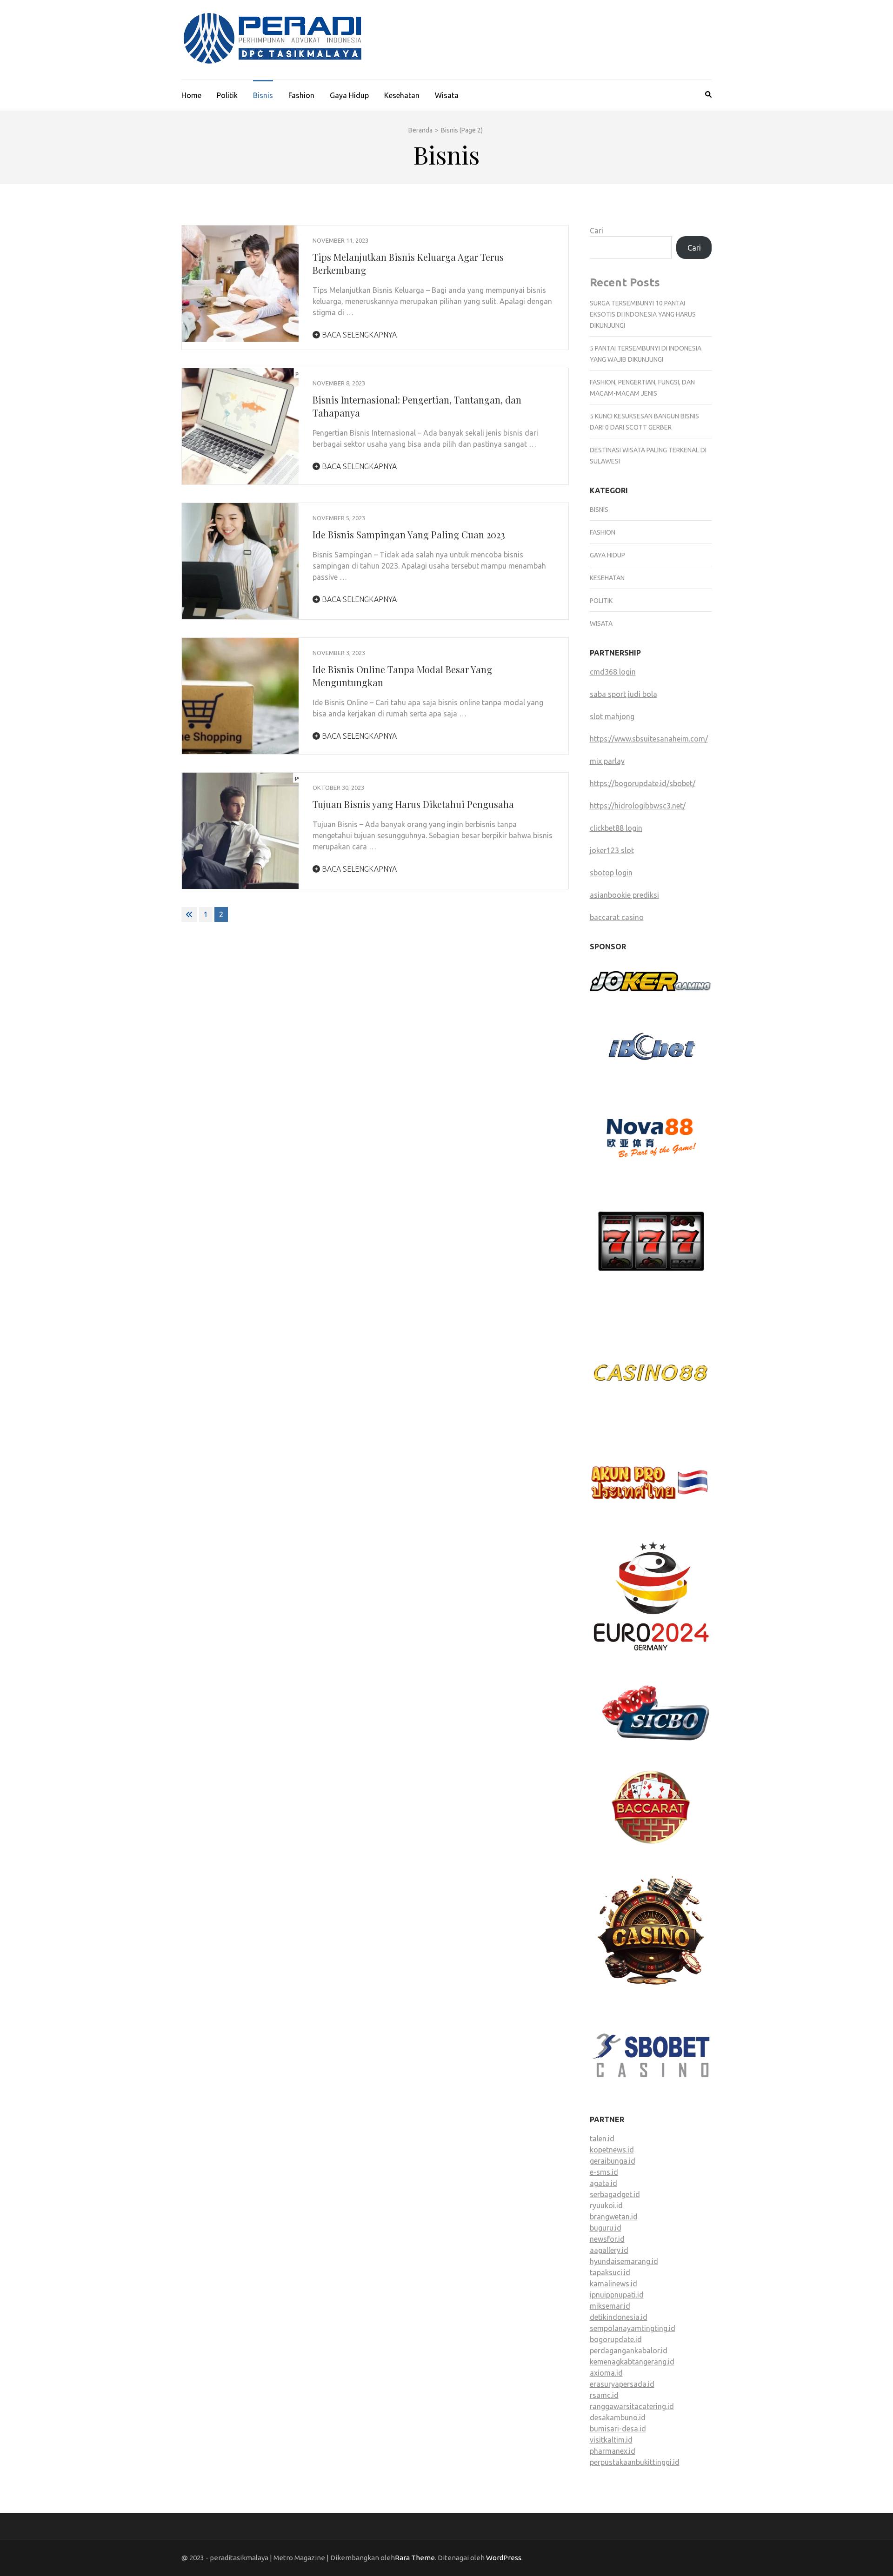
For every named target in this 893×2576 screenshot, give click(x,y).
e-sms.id (604, 2172)
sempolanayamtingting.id (633, 2328)
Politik (227, 95)
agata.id (603, 2183)
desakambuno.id (618, 2417)
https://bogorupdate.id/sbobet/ (643, 783)
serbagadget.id (615, 2194)
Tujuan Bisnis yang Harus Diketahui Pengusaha (413, 804)
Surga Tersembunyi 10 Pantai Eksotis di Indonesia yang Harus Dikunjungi (643, 314)
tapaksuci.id (610, 2272)
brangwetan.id (614, 2217)
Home (191, 95)
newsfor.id (607, 2239)
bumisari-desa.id (618, 2429)
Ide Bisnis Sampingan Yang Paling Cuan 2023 (409, 534)
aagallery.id (609, 2250)
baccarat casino (617, 917)
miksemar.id (610, 2306)
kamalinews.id (613, 2284)
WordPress (504, 2558)
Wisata (447, 95)
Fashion (301, 95)
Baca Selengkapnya (358, 335)
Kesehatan (402, 95)
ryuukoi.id (606, 2205)
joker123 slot (612, 850)
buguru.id (606, 2228)
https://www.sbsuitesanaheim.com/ (649, 739)
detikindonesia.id (619, 2317)
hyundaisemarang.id (624, 2261)
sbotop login (611, 873)
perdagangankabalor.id (629, 2351)
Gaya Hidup (349, 95)
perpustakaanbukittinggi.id (635, 2462)
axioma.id (606, 2373)
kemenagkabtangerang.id (632, 2362)
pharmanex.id (613, 2451)
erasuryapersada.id (622, 2384)
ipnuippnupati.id (617, 2295)
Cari (596, 231)
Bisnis (263, 95)
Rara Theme (415, 2558)
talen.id (602, 2139)
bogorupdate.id (616, 2339)
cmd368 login (613, 672)
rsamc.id (604, 2395)
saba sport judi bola (623, 694)
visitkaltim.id (611, 2440)
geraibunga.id (613, 2161)
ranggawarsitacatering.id (632, 2406)
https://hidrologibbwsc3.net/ (638, 806)
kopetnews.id (612, 2150)
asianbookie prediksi (624, 895)
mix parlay (607, 761)
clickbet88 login (616, 828)
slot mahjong (612, 716)
